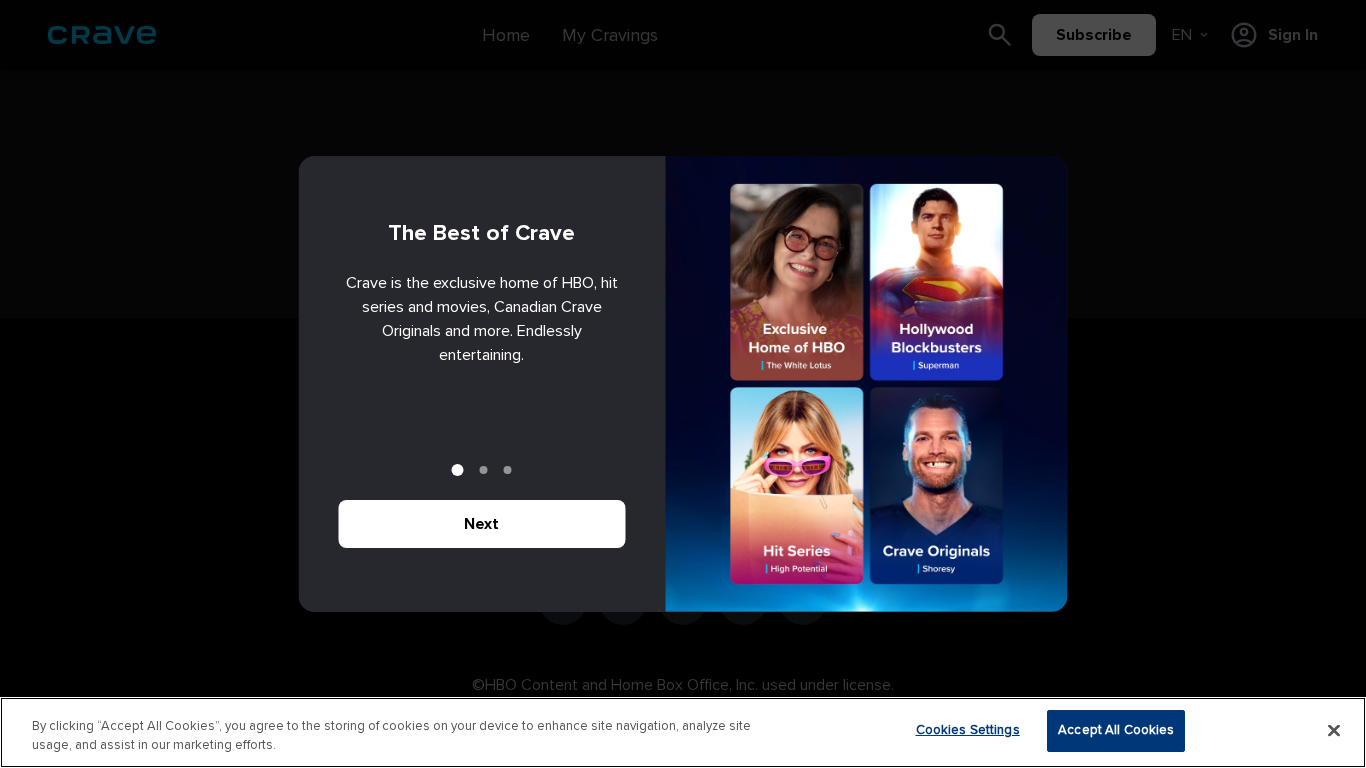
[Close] (1334, 730)
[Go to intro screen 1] (458, 470)
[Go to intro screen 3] (508, 470)
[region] (683, 732)
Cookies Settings (968, 730)
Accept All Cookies (1116, 730)
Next (481, 524)
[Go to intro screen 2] (484, 470)
